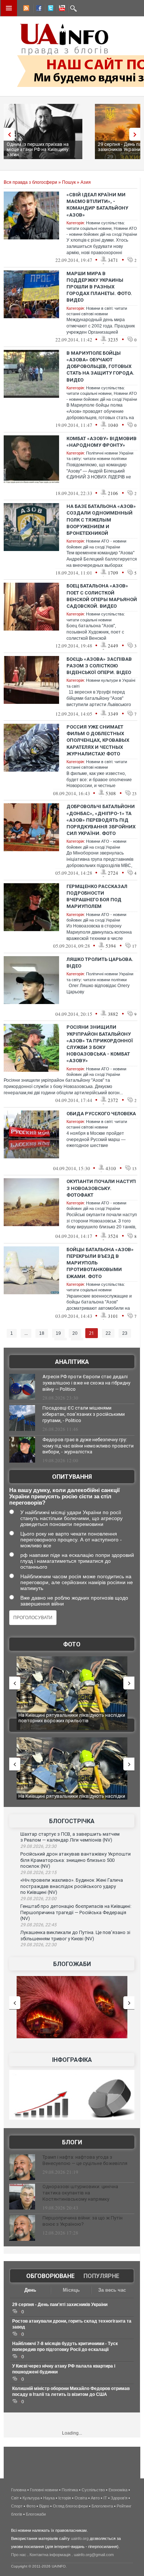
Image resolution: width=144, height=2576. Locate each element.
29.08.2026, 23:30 (38, 1846)
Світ (15, 2498)
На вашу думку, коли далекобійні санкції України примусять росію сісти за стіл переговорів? (64, 1496)
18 (42, 1333)
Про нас (19, 2555)
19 (58, 1333)
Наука (49, 2498)
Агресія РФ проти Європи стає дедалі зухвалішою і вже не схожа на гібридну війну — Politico (86, 1383)
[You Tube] (61, 9)
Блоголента (102, 2506)
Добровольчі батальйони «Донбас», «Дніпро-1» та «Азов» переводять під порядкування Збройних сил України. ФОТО (101, 820)
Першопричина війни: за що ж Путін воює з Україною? (83, 2221)
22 (108, 1333)
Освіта (81, 2498)
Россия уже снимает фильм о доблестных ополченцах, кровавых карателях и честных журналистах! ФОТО (98, 740)
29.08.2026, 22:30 (38, 1945)
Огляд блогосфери (70, 2506)
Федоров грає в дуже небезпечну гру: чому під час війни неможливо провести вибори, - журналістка (88, 1446)
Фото (72, 1644)
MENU (9, 8)
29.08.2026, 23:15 (38, 1873)
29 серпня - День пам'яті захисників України (60, 2305)
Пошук (69, 182)
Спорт (17, 2506)
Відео (44, 2506)
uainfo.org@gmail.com (94, 2555)
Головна (19, 2490)
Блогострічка (72, 1821)
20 (75, 1333)
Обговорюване (50, 2276)
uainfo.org (80, 2538)
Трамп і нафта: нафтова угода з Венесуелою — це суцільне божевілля (85, 2160)
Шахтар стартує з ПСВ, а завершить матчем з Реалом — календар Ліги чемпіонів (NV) (70, 1837)
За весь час (112, 2290)
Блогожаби (72, 1964)
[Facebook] (37, 9)
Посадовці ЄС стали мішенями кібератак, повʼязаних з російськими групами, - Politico (84, 1414)
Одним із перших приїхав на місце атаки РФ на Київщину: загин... (38, 149)
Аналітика (72, 1362)
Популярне (101, 2276)
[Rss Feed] (25, 9)
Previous (7, 134)
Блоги (72, 2142)
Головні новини (44, 2490)
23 (125, 1333)
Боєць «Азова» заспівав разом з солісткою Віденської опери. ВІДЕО (99, 666)
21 (92, 1333)
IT (105, 2498)
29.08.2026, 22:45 (38, 1925)
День (30, 2290)
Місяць (71, 2290)
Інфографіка (72, 2060)
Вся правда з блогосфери (30, 182)
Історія (65, 2498)
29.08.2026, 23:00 (38, 1899)
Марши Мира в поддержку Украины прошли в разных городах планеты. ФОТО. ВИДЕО (99, 287)
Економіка (118, 2490)
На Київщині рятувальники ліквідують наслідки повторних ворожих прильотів (72, 1718)
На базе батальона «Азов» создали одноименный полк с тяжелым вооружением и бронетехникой (101, 520)
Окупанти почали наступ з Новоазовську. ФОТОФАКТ (101, 1188)
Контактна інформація (50, 2555)
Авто (95, 2498)
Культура (31, 2498)
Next (137, 134)
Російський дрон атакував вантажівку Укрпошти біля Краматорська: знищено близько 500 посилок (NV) (76, 1860)
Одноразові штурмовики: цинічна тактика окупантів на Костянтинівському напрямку (80, 2193)
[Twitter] (49, 9)
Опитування (72, 1477)
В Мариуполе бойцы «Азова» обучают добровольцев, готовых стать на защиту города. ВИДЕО (100, 366)
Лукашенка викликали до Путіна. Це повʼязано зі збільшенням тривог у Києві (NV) (75, 1935)
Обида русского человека (101, 1114)
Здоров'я (119, 2498)
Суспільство (93, 2490)
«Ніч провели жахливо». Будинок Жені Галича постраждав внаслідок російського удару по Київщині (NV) (72, 1886)
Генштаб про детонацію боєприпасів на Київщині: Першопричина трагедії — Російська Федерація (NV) (76, 1912)
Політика (70, 2490)
